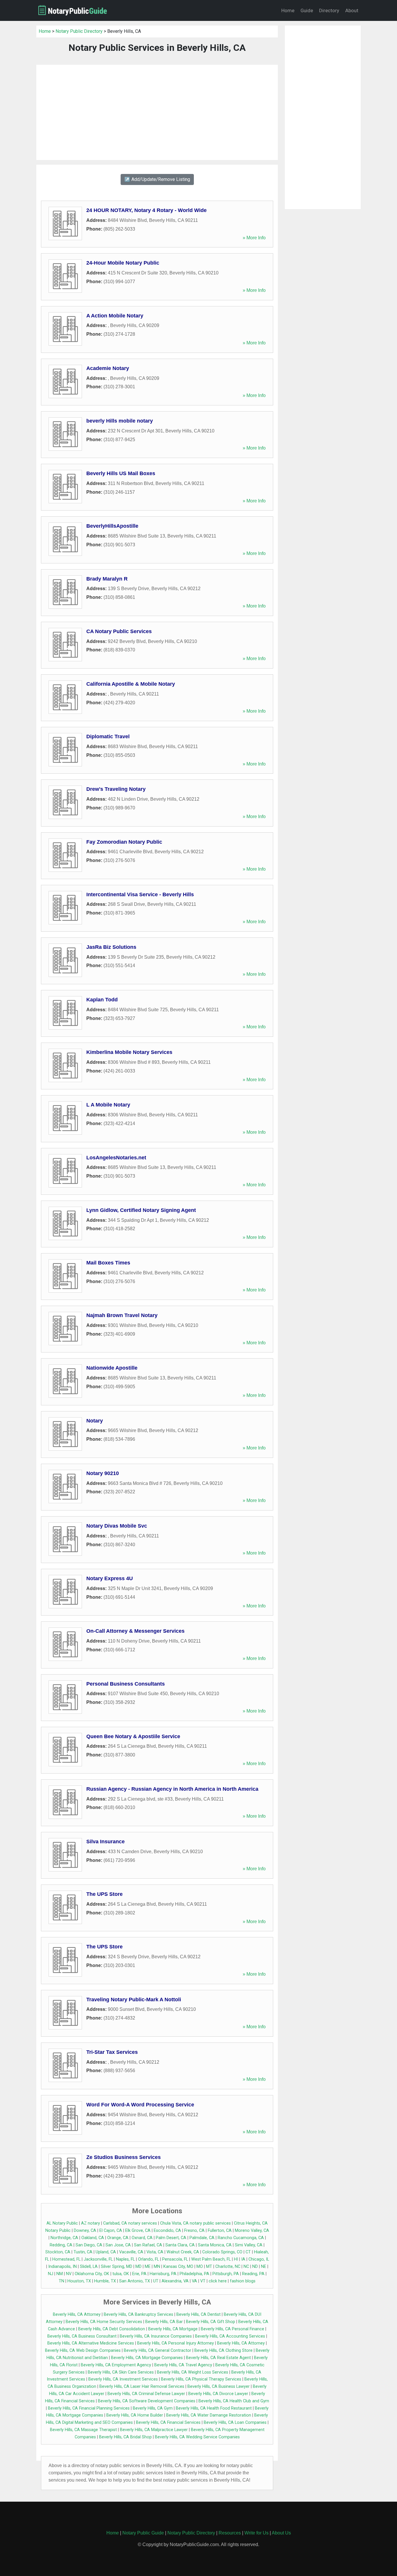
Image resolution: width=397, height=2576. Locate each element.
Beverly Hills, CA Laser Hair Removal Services (142, 2387)
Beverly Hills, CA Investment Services (123, 2379)
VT (203, 2281)
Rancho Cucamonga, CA (241, 2238)
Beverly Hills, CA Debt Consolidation (112, 2329)
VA (194, 2281)
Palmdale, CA (202, 2238)
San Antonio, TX (135, 2281)
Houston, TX (79, 2281)
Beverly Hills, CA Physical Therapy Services (201, 2379)
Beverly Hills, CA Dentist (199, 2314)
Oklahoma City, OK (92, 2274)
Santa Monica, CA (215, 2245)
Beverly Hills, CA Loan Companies (235, 2423)
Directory (329, 10)
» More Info (254, 238)
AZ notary (91, 2223)
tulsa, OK (121, 2274)
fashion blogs (243, 2281)
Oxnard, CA (142, 2238)
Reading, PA (253, 2274)
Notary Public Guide (143, 2533)
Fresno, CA (194, 2231)
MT (209, 2267)
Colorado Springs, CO (222, 2252)
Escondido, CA (167, 2231)
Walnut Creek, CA (183, 2252)
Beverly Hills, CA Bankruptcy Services (138, 2314)
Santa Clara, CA (180, 2245)
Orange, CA (118, 2238)
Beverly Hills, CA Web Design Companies (83, 2350)
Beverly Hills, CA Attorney (77, 2314)
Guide (307, 10)
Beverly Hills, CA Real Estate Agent (218, 2358)
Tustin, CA (83, 2252)
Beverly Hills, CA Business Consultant (82, 2336)
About (352, 10)
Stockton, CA (58, 2252)
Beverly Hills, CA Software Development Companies (147, 2401)
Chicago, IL (259, 2259)
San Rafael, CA (148, 2245)
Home (288, 10)
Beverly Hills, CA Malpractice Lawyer (154, 2430)
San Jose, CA (118, 2245)
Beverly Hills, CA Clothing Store (223, 2350)
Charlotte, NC (228, 2267)
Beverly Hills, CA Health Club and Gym (234, 2401)
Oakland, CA (93, 2238)
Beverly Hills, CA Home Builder (135, 2415)
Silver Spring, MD (117, 2267)
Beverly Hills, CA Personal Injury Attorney (176, 2343)
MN (157, 2267)
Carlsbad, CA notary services (130, 2223)
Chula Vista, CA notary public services (195, 2223)
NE (264, 2267)
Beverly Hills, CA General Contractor (158, 2350)
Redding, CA (61, 2245)
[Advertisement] (157, 112)
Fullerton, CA (220, 2231)
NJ (51, 2274)
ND (255, 2267)
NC (246, 2267)
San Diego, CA (89, 2245)
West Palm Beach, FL (211, 2259)
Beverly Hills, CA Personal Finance (233, 2329)
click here (218, 2281)
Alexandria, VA (175, 2281)
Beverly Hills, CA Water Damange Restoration (209, 2415)
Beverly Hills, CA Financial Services (168, 2423)
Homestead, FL (66, 2259)
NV (69, 2274)
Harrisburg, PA (163, 2274)
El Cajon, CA (111, 2231)
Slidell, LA (89, 2267)
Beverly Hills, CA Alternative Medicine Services (91, 2343)
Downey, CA (85, 2231)
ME (148, 2267)
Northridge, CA (64, 2238)
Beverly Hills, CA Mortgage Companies (147, 2358)
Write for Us (256, 2533)
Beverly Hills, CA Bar (164, 2322)
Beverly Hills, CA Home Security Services (104, 2322)
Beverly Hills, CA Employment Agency (116, 2365)
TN (61, 2281)
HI (236, 2259)
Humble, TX (105, 2281)
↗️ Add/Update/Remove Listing (157, 179)
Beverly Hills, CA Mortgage (173, 2329)
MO (200, 2267)
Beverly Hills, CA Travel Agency (183, 2365)
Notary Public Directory (79, 31)
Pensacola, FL (175, 2259)
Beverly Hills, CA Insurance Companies (156, 2336)
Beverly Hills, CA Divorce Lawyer (218, 2394)
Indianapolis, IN (62, 2267)
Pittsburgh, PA (226, 2274)
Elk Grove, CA (138, 2231)
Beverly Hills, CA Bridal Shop (125, 2437)
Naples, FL (125, 2259)
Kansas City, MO (178, 2267)
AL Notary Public (62, 2223)
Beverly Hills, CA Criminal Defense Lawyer (146, 2394)
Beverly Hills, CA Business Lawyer (219, 2387)
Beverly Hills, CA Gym (153, 2408)
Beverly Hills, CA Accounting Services (230, 2336)
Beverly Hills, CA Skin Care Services (121, 2372)
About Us (281, 2533)
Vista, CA (155, 2252)
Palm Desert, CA (171, 2238)
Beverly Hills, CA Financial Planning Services (89, 2408)
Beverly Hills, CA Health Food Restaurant (214, 2408)
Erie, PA (139, 2274)
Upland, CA (106, 2252)
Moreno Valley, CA (252, 2231)
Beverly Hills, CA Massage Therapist (83, 2430)
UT (156, 2281)
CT (248, 2252)
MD (138, 2267)
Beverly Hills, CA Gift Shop (211, 2322)
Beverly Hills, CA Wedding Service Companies (197, 2437)
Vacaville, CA (131, 2252)
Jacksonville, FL (98, 2259)
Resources (230, 2533)
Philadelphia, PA (194, 2274)
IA (243, 2259)
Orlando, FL (149, 2259)
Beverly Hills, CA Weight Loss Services (193, 2372)
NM (60, 2274)
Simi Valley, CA (249, 2245)
